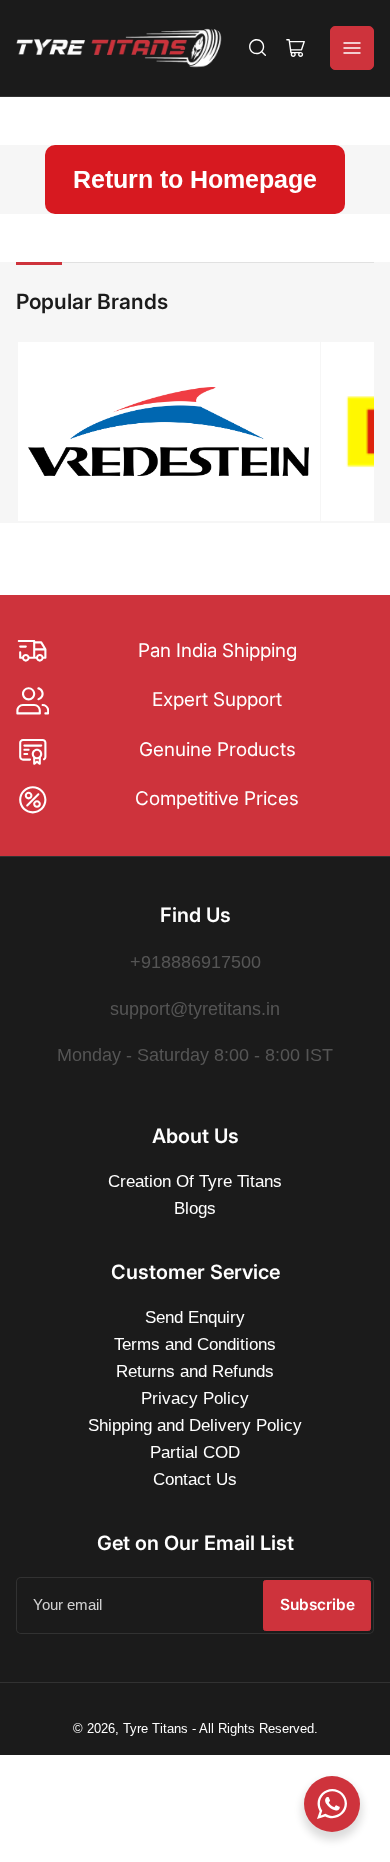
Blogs (195, 1208)
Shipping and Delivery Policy (195, 1425)
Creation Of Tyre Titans (195, 1181)
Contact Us (195, 1479)
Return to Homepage (195, 179)
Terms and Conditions (195, 1344)
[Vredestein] (168, 431)
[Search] (258, 48)
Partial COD (195, 1452)
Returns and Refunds (195, 1371)
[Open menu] (352, 48)
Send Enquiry (195, 1317)
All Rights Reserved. (258, 1728)
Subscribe (317, 1604)
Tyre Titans (155, 1728)
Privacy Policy (195, 1398)
